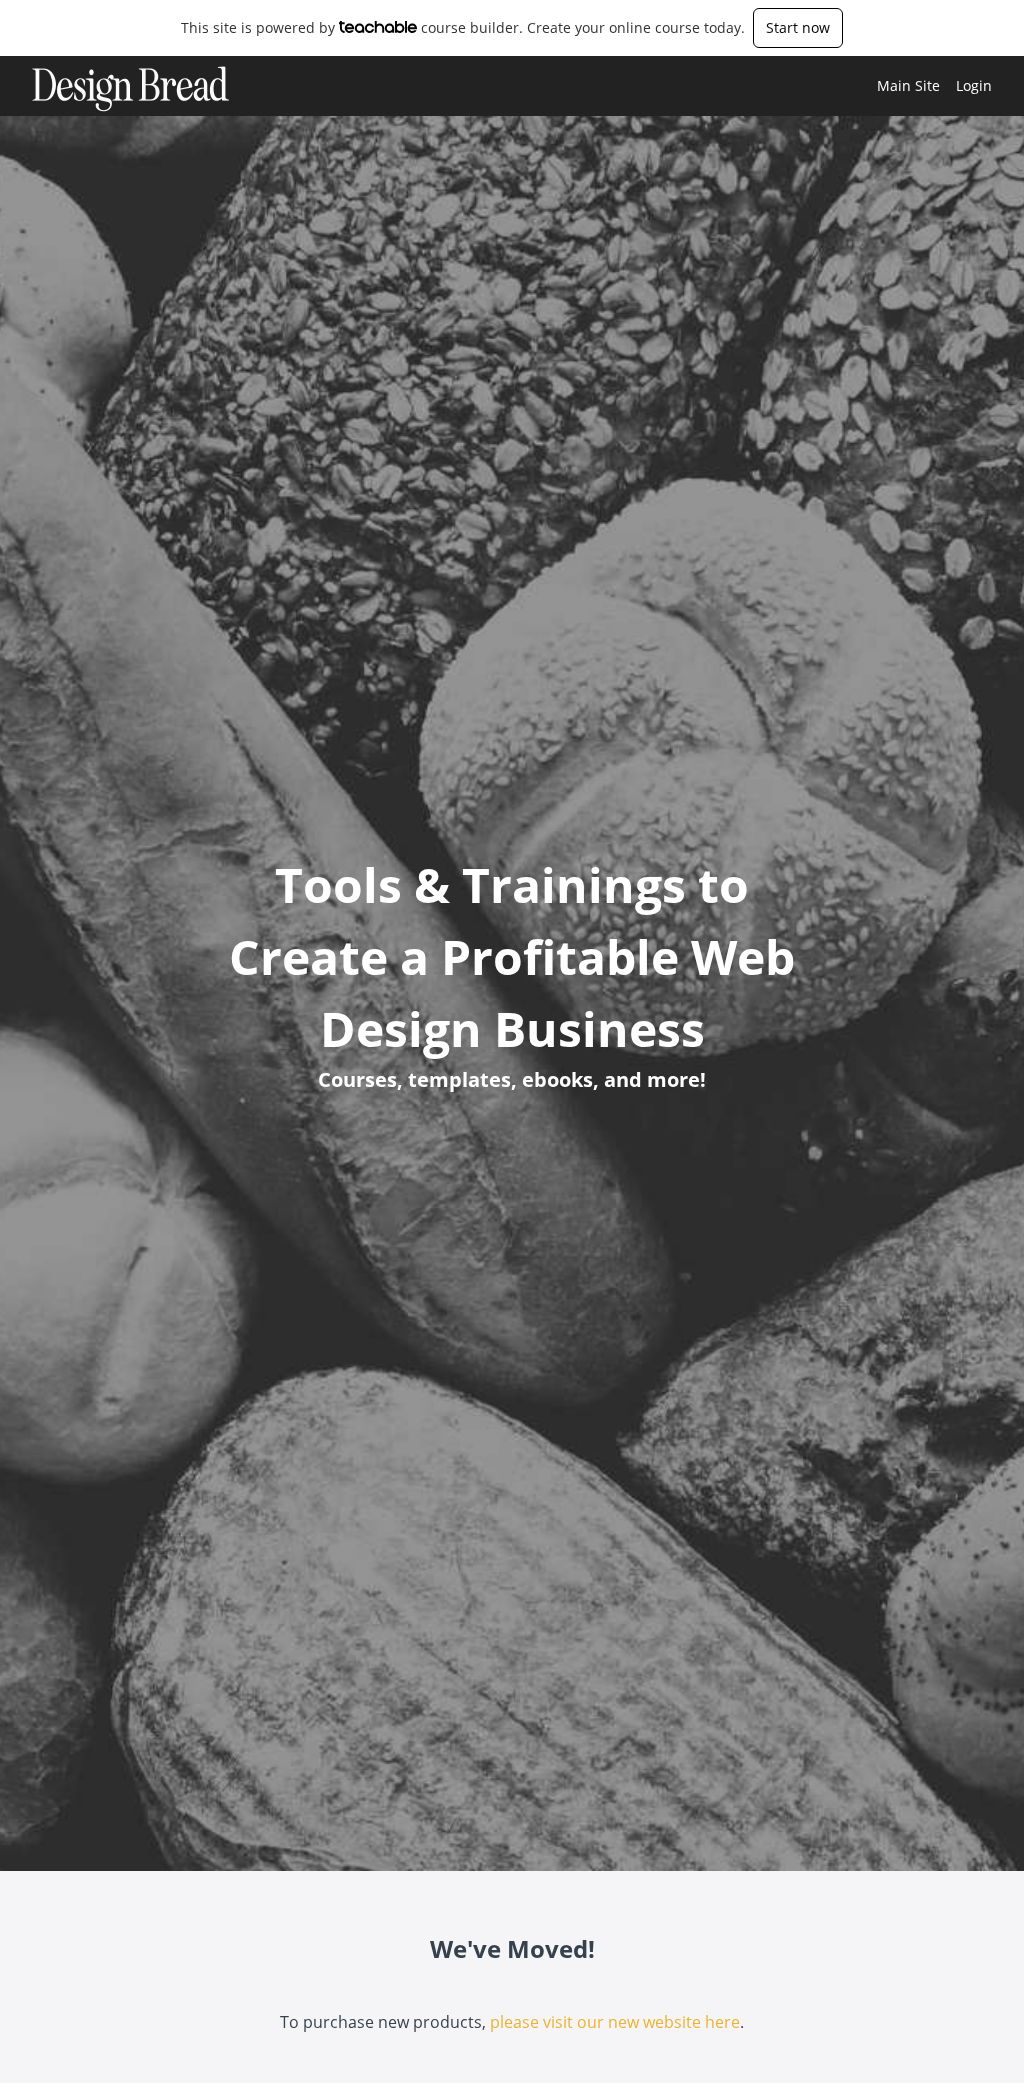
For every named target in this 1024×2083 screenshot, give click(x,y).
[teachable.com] (378, 27)
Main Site (908, 85)
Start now (798, 27)
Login (974, 85)
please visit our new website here (615, 2022)
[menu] (926, 86)
